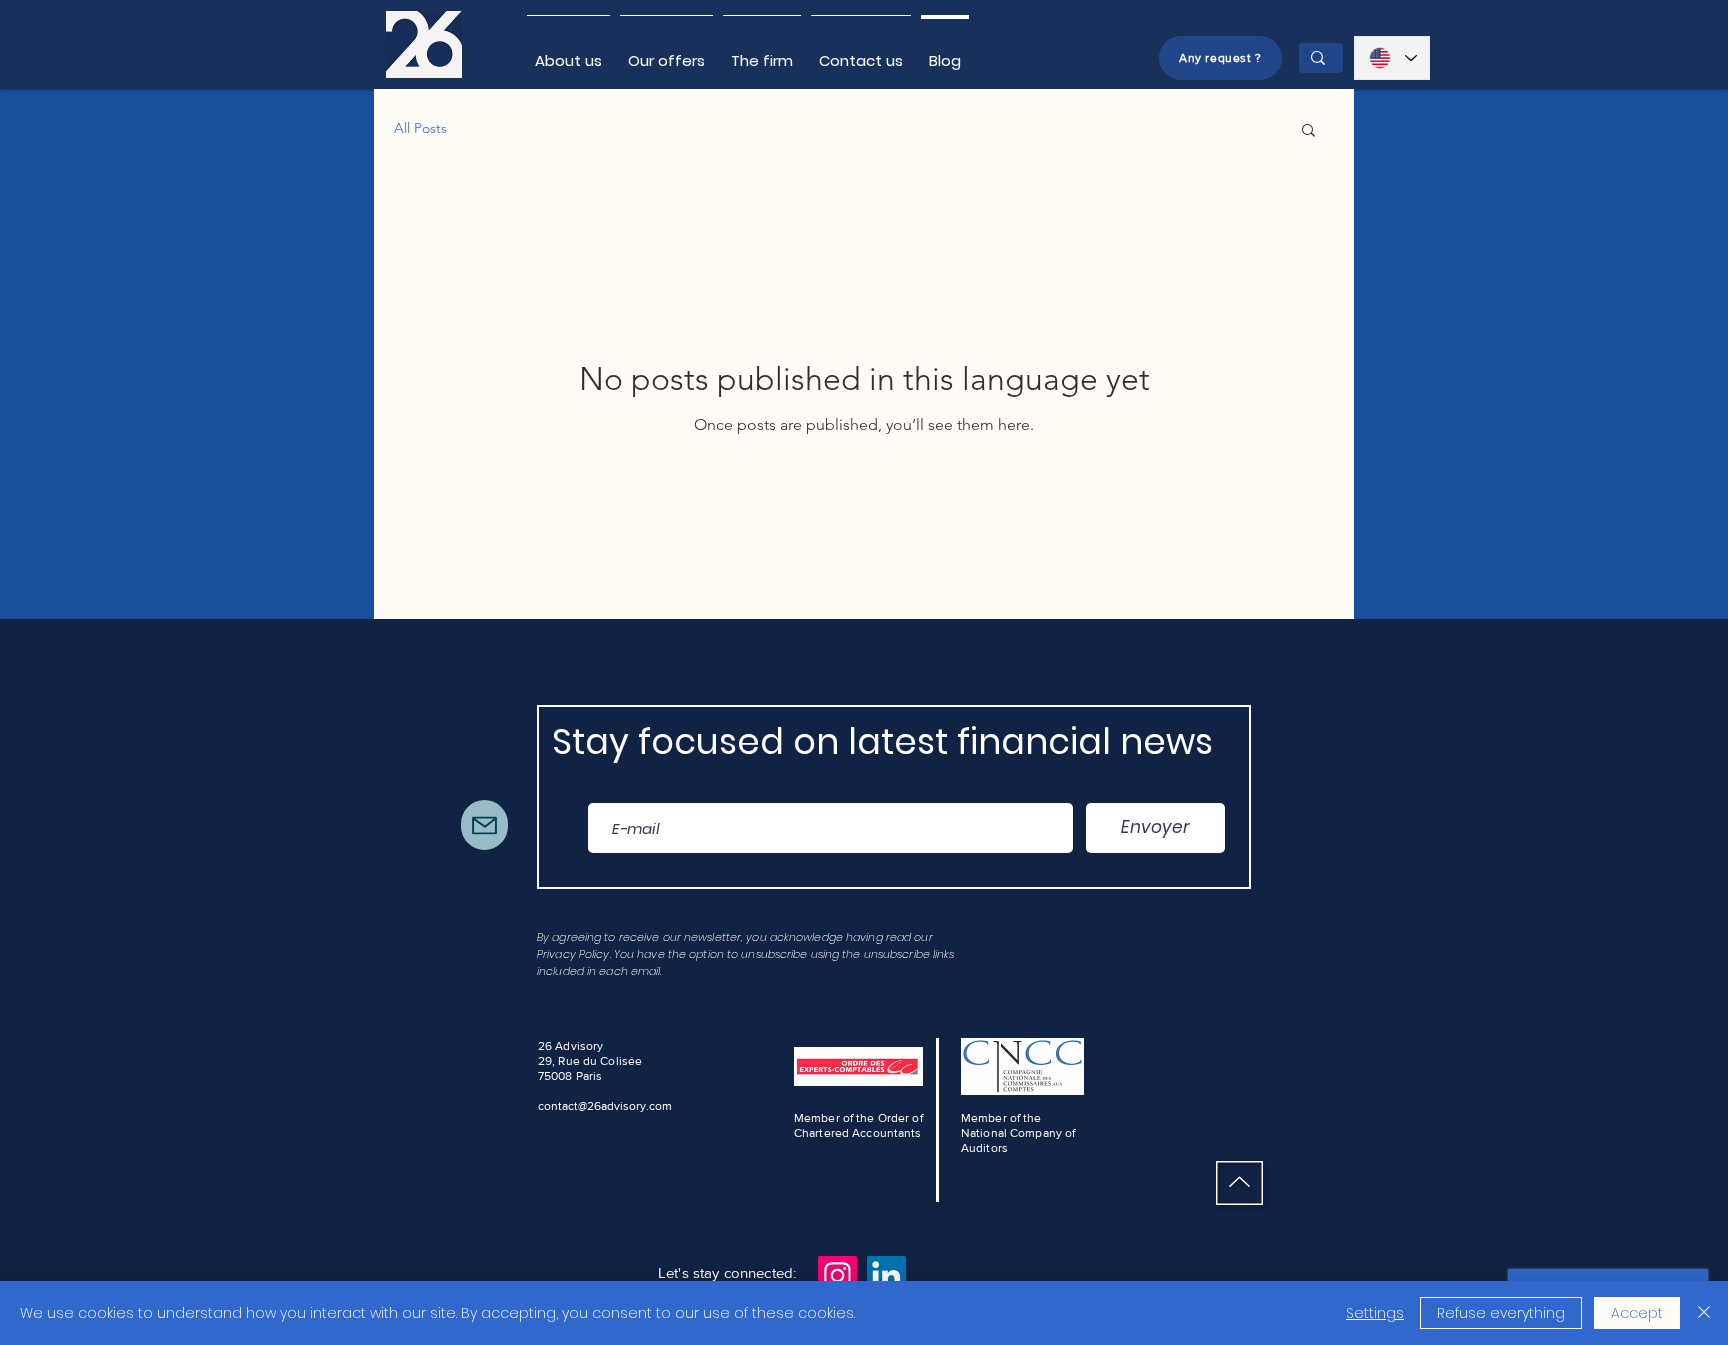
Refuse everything (1501, 1313)
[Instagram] (837, 1275)
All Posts (420, 128)
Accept (1637, 1313)
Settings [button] (1375, 1313)
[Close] (1704, 1313)
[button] (1308, 131)
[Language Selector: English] (1392, 58)
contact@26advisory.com (605, 1106)
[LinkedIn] (886, 1275)
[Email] (484, 825)
